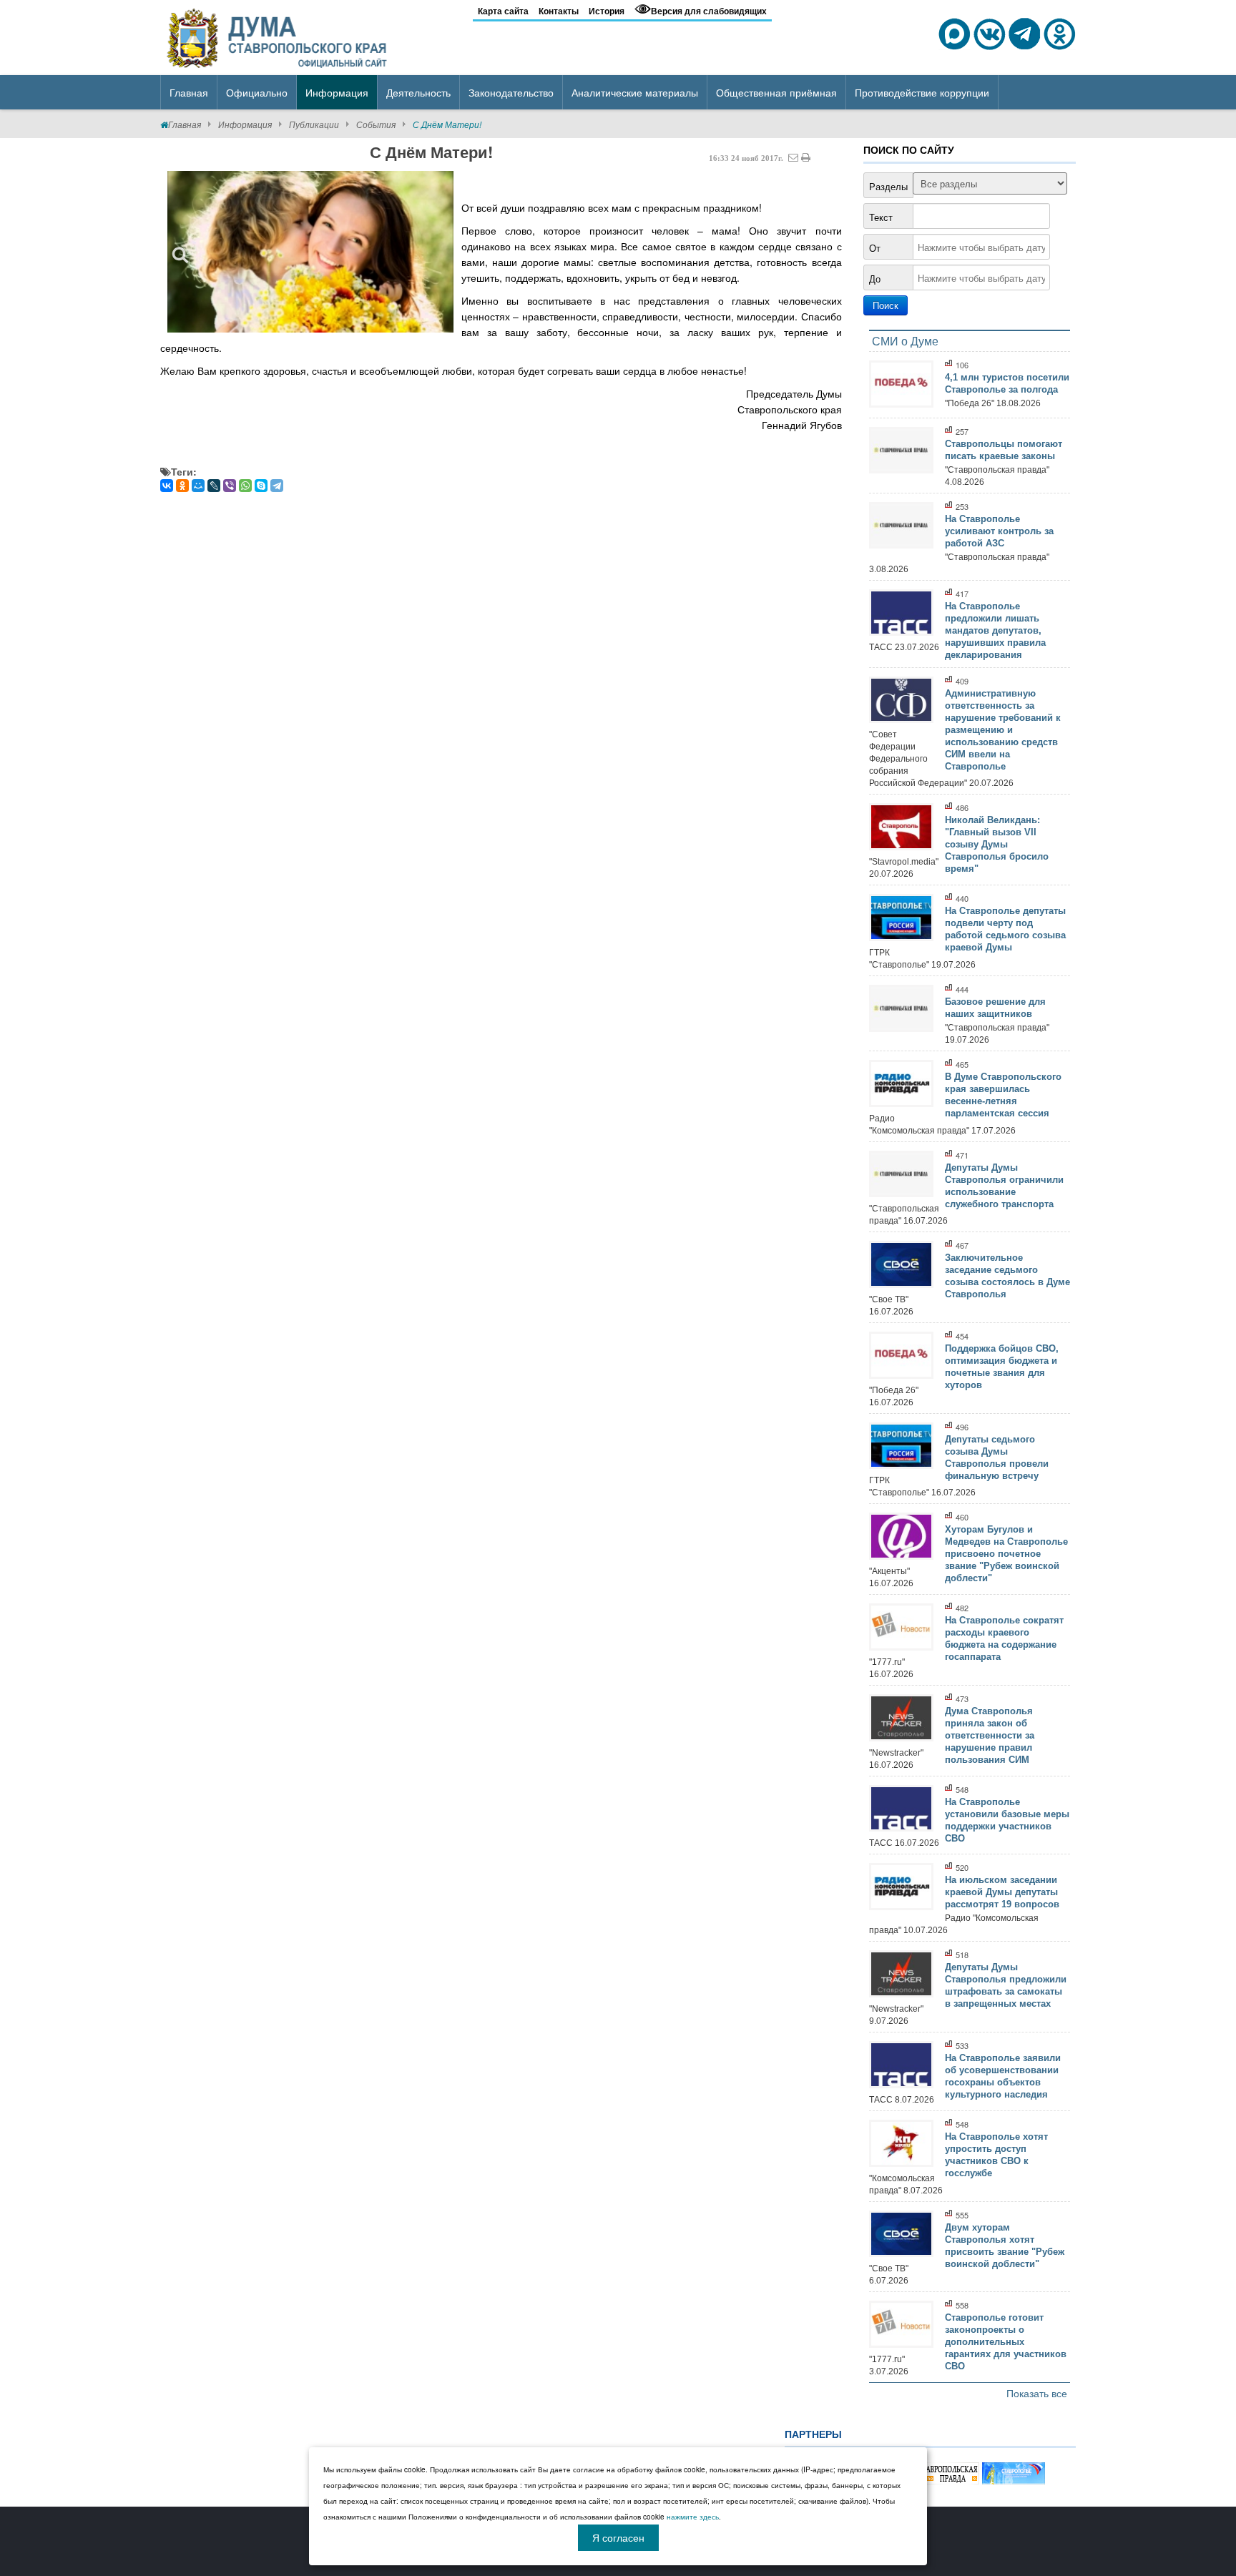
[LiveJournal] (214, 486)
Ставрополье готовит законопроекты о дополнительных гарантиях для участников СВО (1006, 2342)
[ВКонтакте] (167, 486)
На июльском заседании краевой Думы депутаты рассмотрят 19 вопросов (1002, 1892)
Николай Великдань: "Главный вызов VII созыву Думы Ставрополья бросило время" (997, 844)
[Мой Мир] (198, 486)
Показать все (1037, 2393)
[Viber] (230, 486)
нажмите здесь (693, 2517)
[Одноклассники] (182, 486)
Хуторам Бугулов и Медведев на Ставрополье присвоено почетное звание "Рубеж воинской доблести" (1006, 1554)
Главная (185, 124)
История (607, 11)
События (376, 124)
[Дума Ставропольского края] (278, 36)
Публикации (314, 124)
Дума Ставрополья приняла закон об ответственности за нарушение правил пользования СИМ (990, 1735)
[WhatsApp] (245, 486)
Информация (245, 124)
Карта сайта (503, 11)
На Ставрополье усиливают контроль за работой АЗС (999, 531)
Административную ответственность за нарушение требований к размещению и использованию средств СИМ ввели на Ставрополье (1003, 730)
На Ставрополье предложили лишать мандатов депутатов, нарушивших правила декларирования (995, 630)
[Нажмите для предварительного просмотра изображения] (310, 251)
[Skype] (261, 486)
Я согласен (618, 2537)
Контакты (559, 11)
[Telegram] (277, 486)
